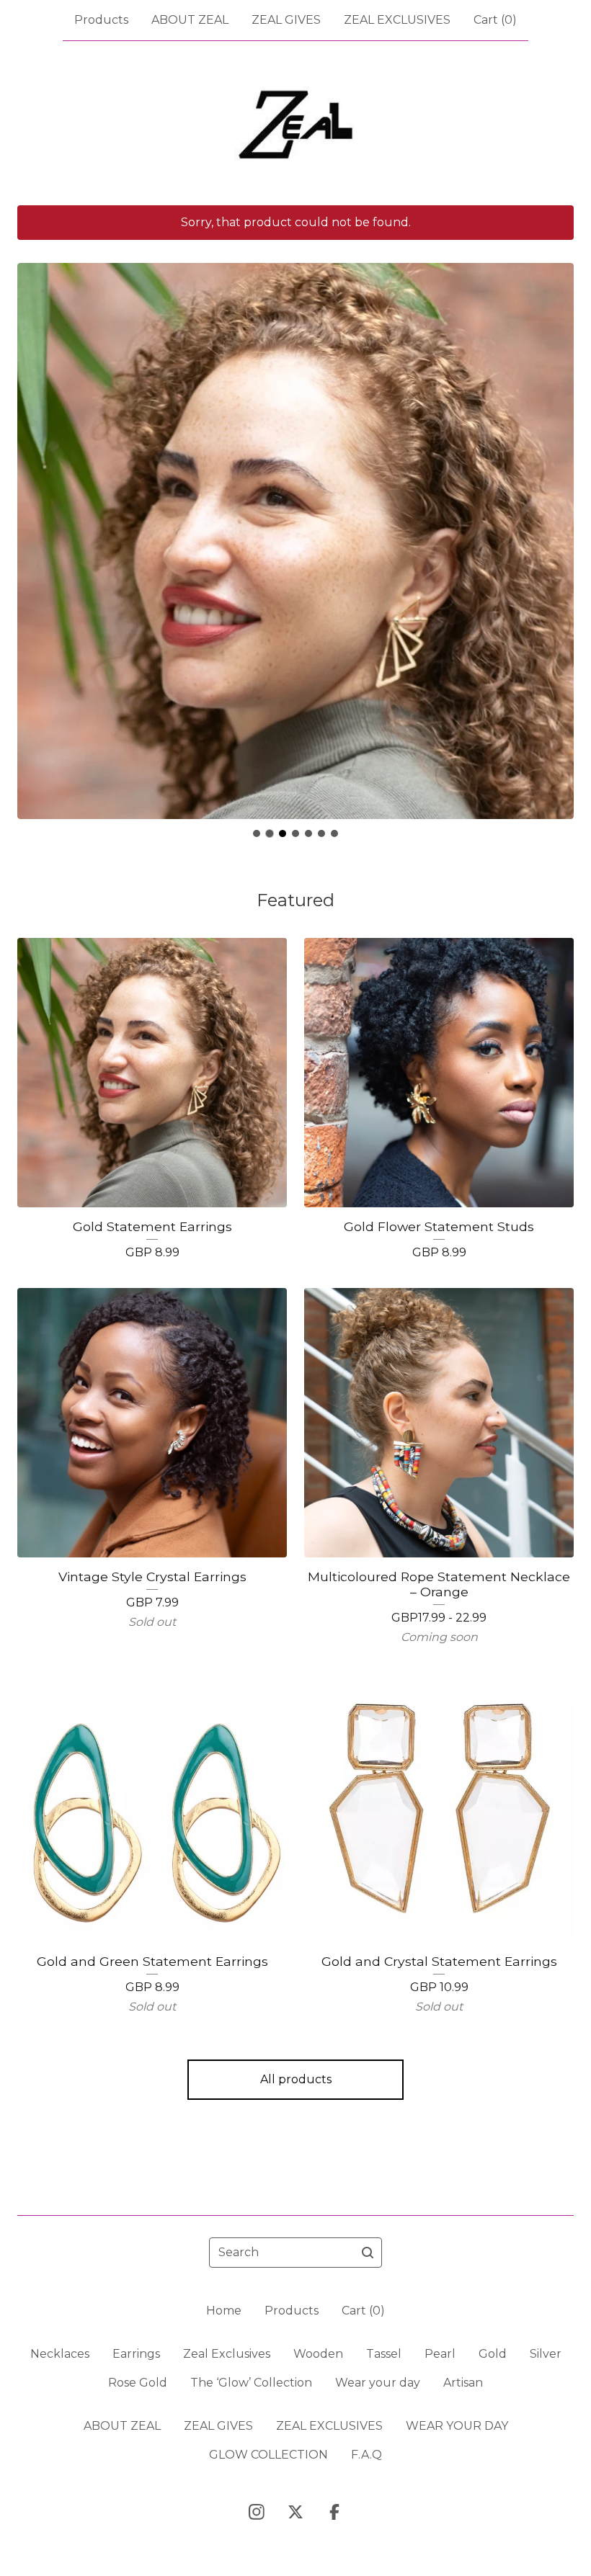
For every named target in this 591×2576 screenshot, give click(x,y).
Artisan (463, 2383)
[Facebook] (334, 2512)
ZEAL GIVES (286, 20)
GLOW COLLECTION (268, 2455)
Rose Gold (138, 2383)
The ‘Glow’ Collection (251, 2383)
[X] (295, 2512)
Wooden (318, 2354)
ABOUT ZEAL (190, 20)
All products (296, 2079)
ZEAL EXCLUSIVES (397, 20)
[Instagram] (257, 2512)
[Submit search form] (368, 2253)
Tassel (384, 2354)
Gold (493, 2354)
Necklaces (60, 2354)
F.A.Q (366, 2455)
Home (224, 2311)
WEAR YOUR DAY (457, 2426)
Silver (546, 2354)
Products (101, 20)
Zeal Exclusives (227, 2354)
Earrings (136, 2354)
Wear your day (378, 2383)
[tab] (257, 833)
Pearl (440, 2354)
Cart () (495, 20)
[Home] (295, 123)
